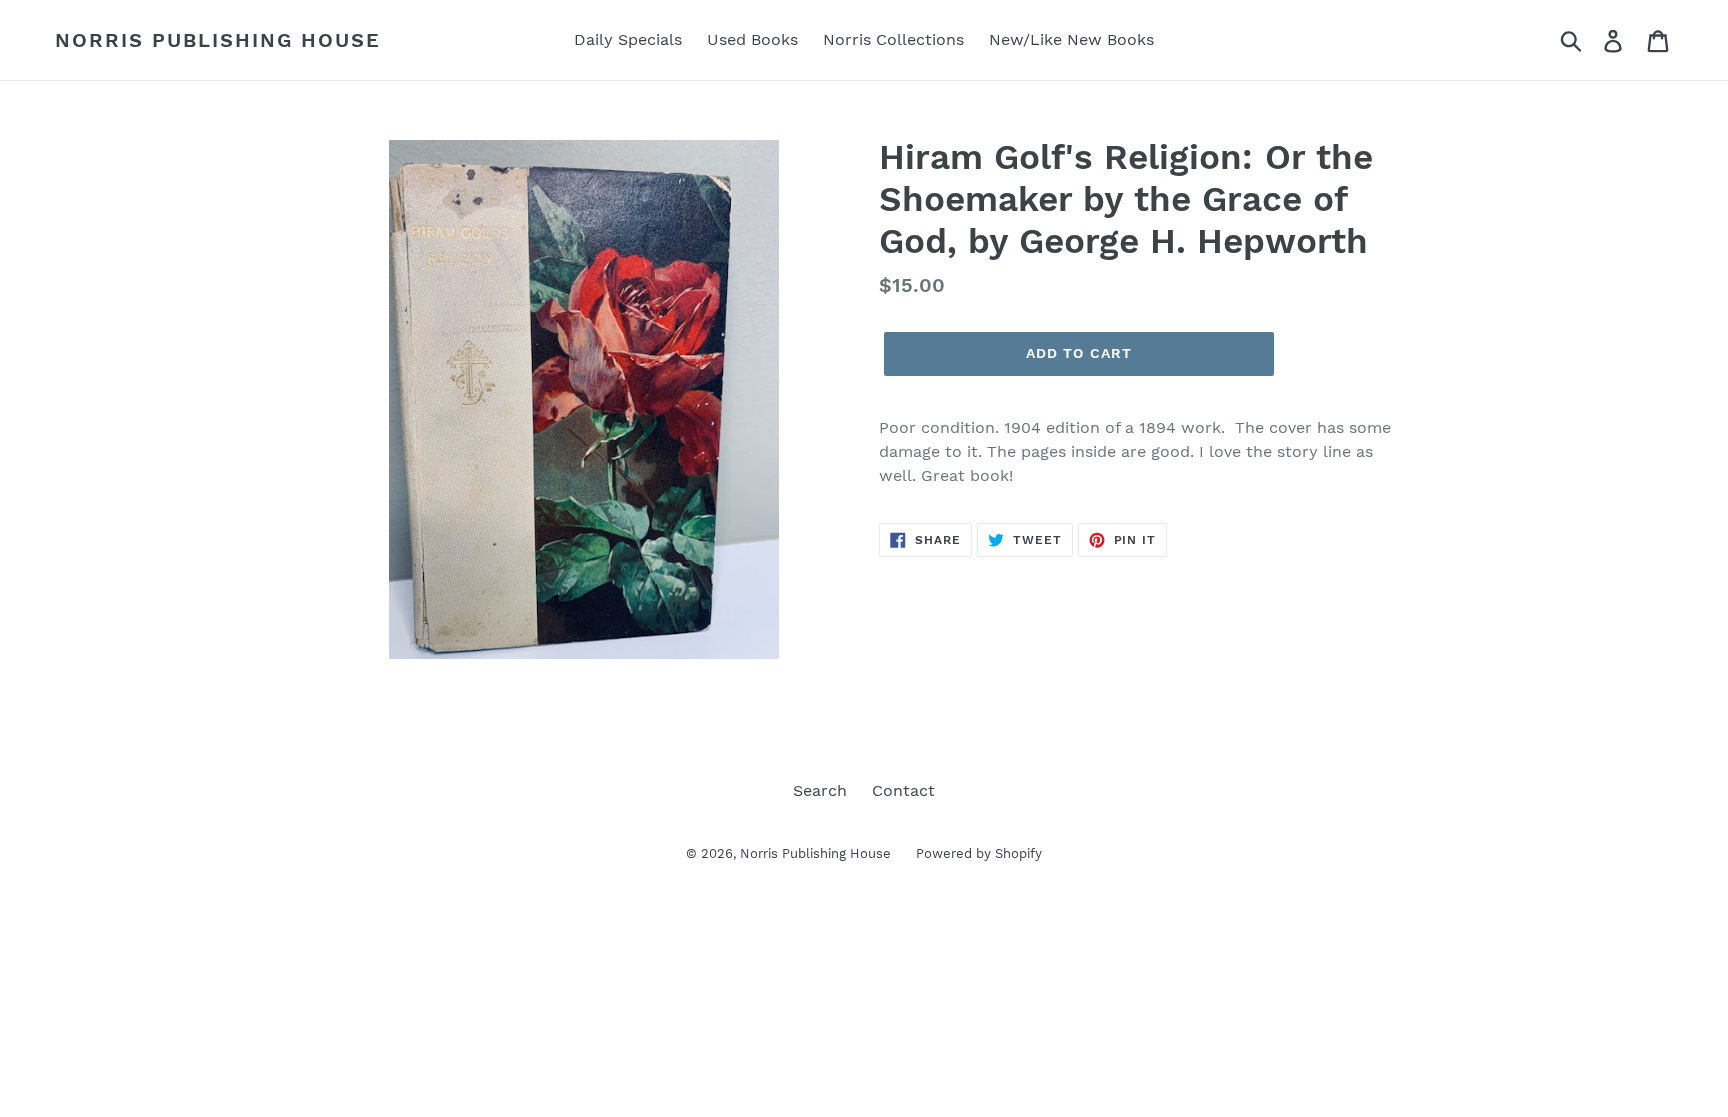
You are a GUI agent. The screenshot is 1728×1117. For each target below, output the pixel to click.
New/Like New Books (1071, 39)
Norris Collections (893, 39)
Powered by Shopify (979, 853)
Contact (903, 790)
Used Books (752, 39)
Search (820, 790)
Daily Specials (628, 39)
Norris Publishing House (218, 40)
